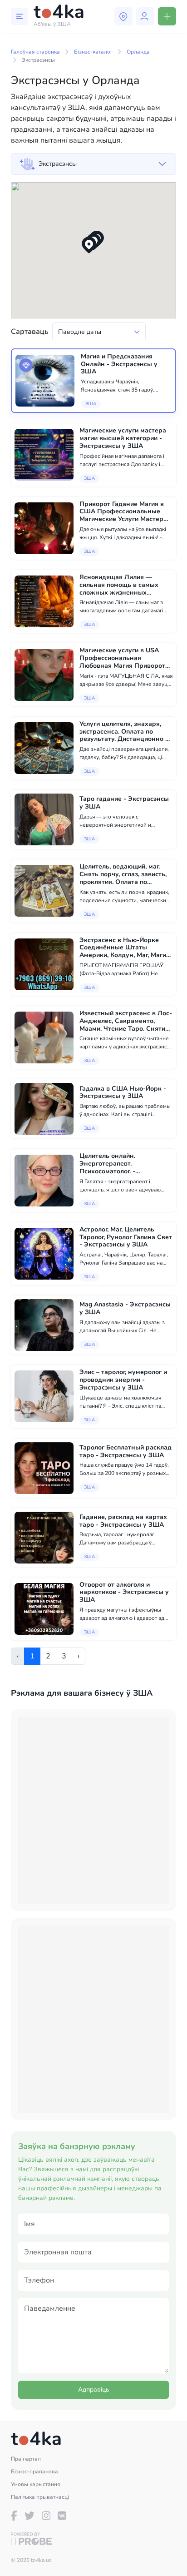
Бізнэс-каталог (93, 52)
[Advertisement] (93, 1810)
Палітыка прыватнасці (40, 2497)
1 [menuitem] (32, 1656)
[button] (89, 245)
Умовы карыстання (36, 2484)
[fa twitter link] (30, 2516)
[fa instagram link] (46, 2516)
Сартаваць (30, 332)
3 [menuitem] (64, 1656)
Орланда (138, 52)
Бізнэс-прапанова (34, 2472)
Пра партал (26, 2459)
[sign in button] (145, 16)
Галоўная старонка (35, 52)
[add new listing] (167, 16)
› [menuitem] (79, 1656)
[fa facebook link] (14, 2516)
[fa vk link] (62, 2516)
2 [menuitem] (48, 1656)
